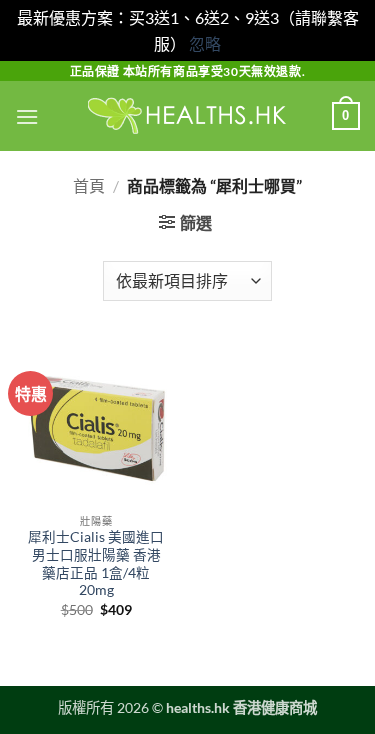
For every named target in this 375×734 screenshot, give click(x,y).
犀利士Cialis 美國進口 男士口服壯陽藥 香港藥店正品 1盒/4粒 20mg (96, 563)
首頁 (89, 185)
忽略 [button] (205, 43)
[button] (27, 116)
